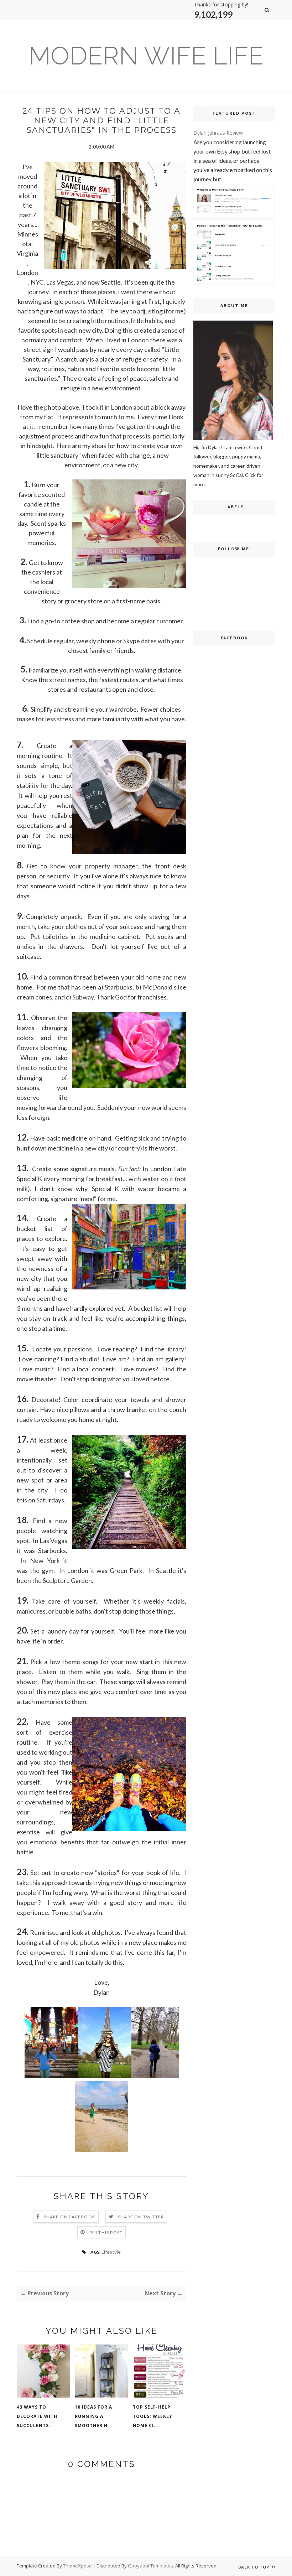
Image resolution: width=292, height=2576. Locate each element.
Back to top (254, 2567)
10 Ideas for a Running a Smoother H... (94, 2416)
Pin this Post (106, 2232)
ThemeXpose (77, 2566)
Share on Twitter (141, 2217)
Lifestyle (111, 2252)
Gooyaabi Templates (150, 2566)
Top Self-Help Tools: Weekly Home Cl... (153, 2416)
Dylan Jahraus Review (218, 133)
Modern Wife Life (146, 56)
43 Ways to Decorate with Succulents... (37, 2416)
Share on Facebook (70, 2217)
